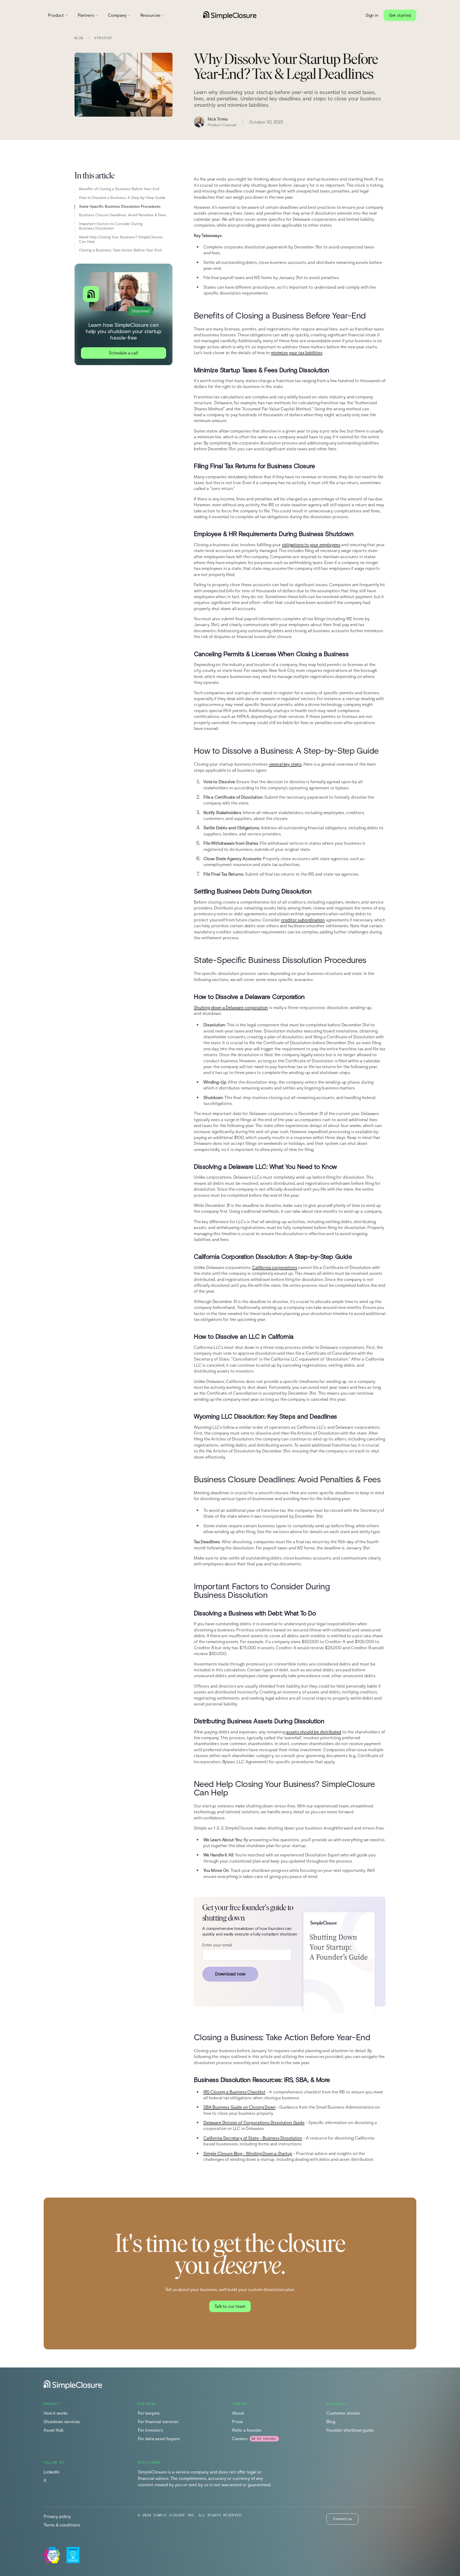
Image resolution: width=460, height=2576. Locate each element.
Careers (240, 2439)
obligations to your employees (311, 545)
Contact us (342, 2519)
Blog (79, 38)
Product (56, 15)
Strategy (103, 38)
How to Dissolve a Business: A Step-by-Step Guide (122, 198)
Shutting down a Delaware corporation (231, 1008)
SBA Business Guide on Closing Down (239, 2107)
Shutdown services (62, 2422)
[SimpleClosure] (230, 15)
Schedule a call (124, 353)
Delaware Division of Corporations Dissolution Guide (254, 2123)
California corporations (275, 1267)
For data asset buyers (159, 2439)
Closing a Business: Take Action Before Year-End (120, 251)
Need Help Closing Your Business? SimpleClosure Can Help (121, 240)
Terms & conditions (62, 2525)
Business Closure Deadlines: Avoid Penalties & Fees (123, 215)
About (238, 2413)
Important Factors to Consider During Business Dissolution (111, 226)
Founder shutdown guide (350, 2430)
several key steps (285, 764)
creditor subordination (303, 920)
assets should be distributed (314, 1732)
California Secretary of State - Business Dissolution (253, 2138)
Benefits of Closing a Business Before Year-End (119, 189)
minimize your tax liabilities (297, 353)
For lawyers (149, 2413)
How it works (56, 2413)
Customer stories (343, 2413)
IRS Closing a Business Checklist (234, 2092)
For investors (150, 2430)
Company (117, 15)
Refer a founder (247, 2430)
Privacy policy (57, 2516)
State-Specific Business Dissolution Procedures (120, 207)
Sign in (372, 15)
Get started (400, 15)
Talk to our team (230, 2306)
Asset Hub (54, 2430)
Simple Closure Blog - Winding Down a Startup (248, 2154)
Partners (86, 15)
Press (238, 2422)
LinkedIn (52, 2472)
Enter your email (217, 1945)
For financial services (158, 2422)
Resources (151, 15)
